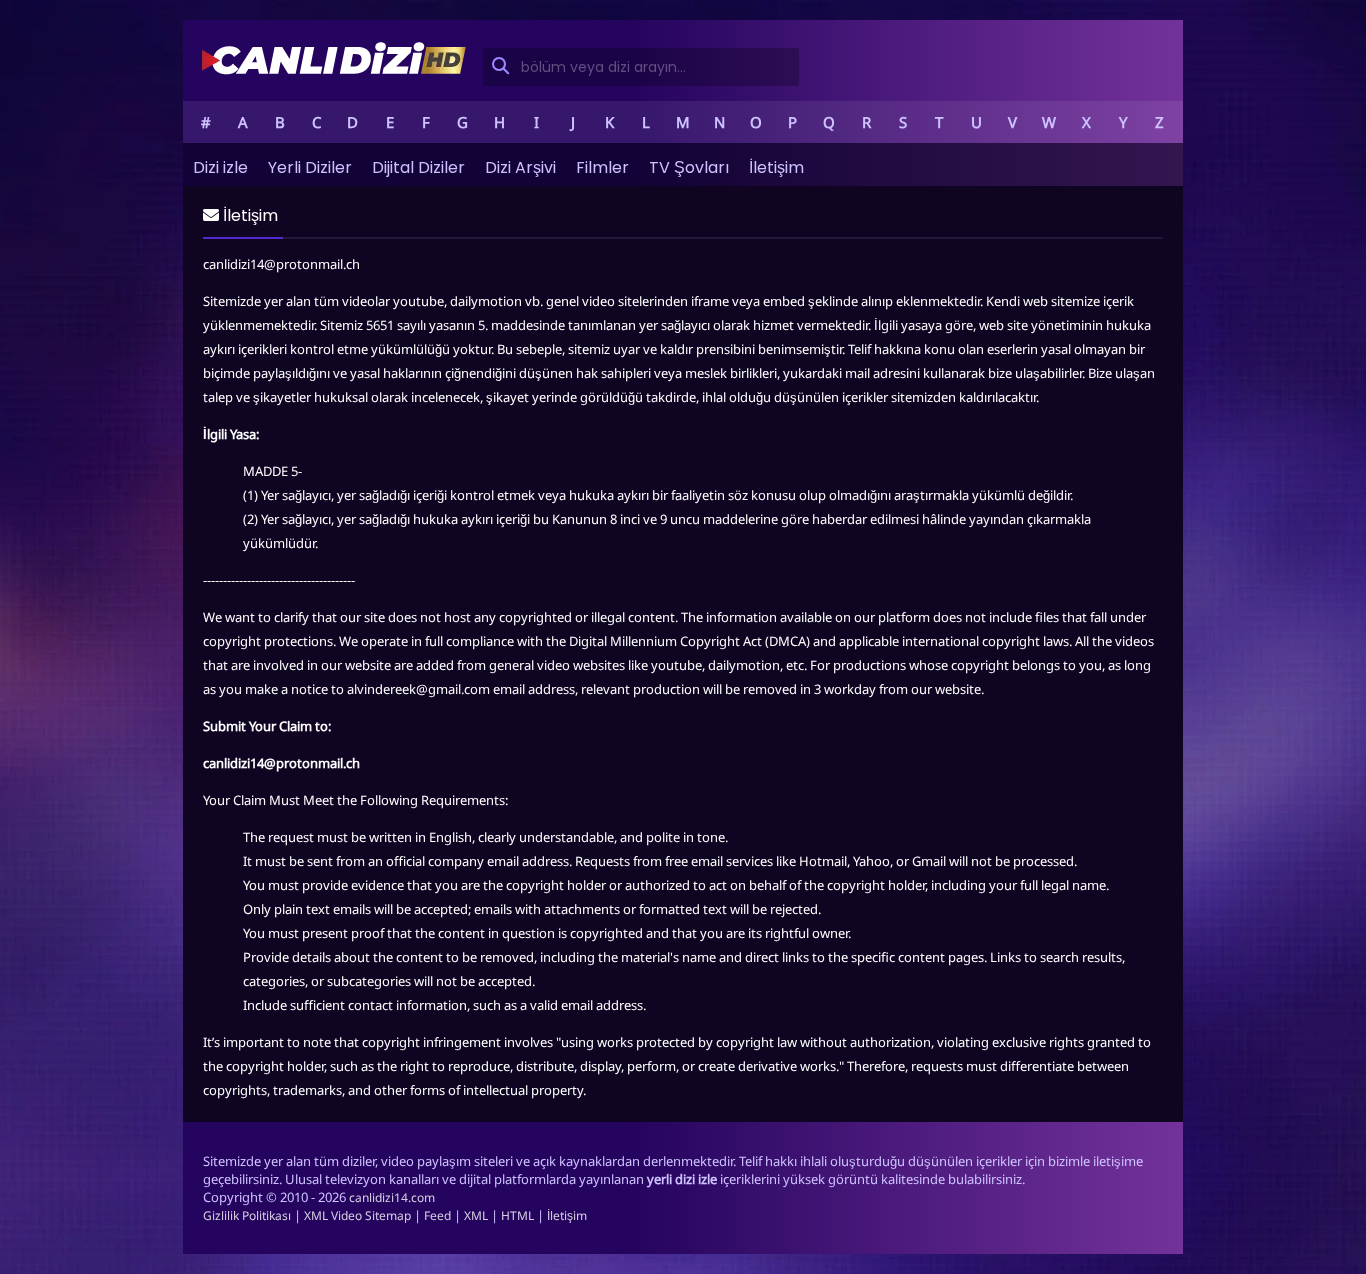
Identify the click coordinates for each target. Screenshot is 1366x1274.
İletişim (776, 167)
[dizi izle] (334, 72)
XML (476, 1215)
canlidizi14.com (392, 1197)
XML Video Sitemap (357, 1215)
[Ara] (499, 67)
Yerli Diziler (310, 167)
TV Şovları (689, 167)
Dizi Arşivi (520, 167)
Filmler (602, 167)
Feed (437, 1215)
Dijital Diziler (418, 167)
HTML (517, 1215)
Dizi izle (220, 167)
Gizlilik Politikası (247, 1215)
